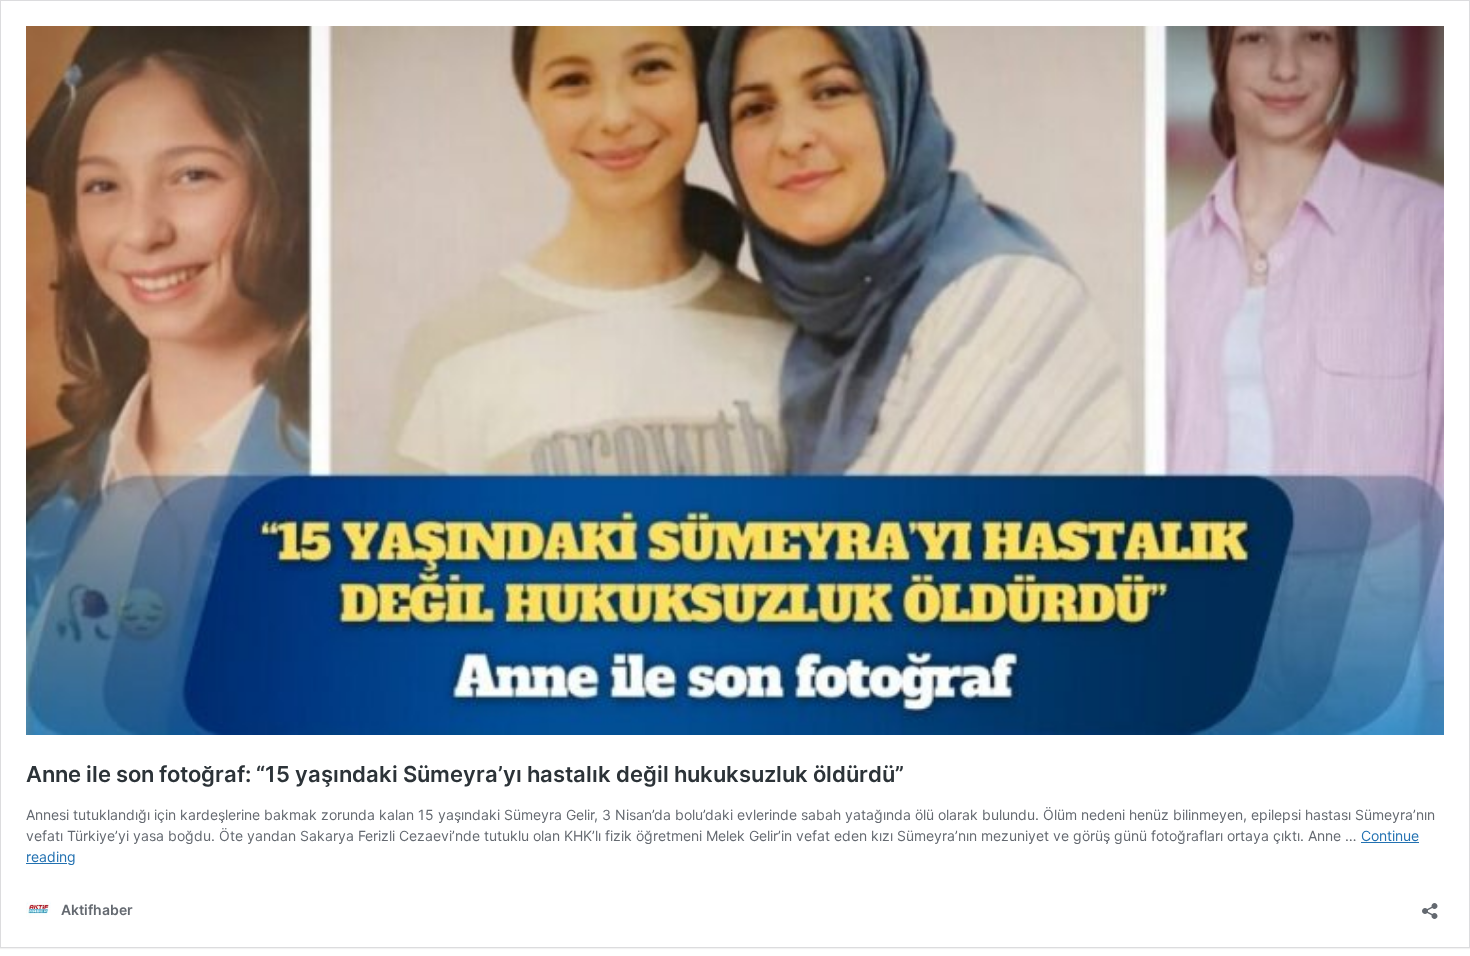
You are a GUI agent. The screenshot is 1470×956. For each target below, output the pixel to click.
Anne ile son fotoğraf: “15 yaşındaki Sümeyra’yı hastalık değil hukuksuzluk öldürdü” (465, 774)
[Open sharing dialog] (1430, 904)
